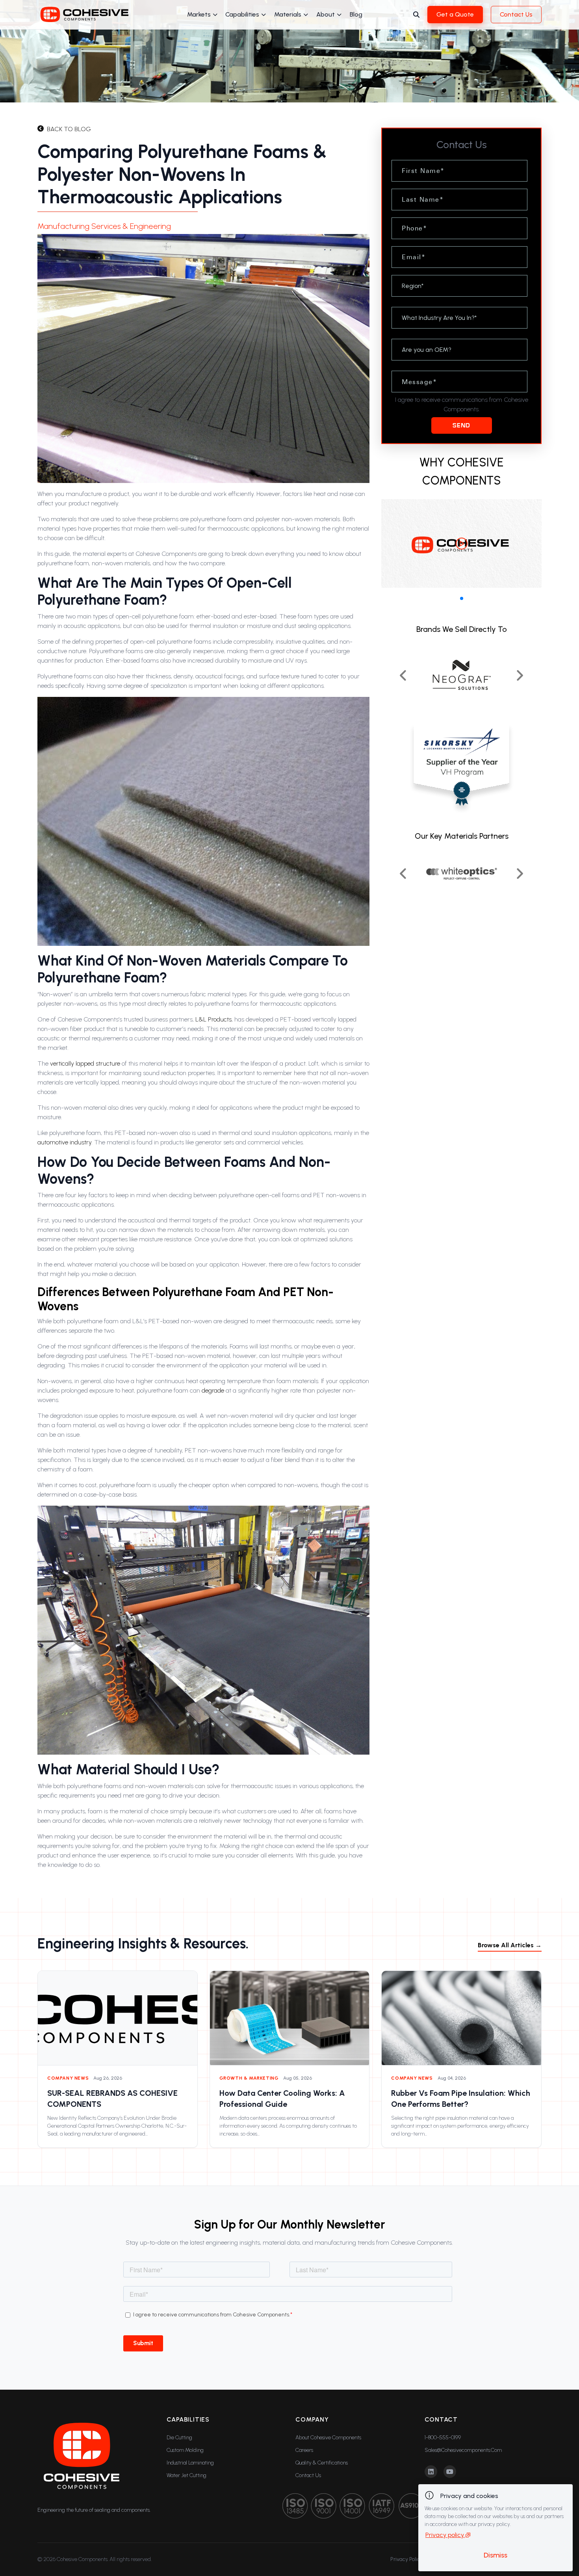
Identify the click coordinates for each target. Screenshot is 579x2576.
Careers (304, 2450)
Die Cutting (179, 2438)
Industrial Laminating (190, 2463)
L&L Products (213, 1019)
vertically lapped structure (85, 1063)
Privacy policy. (445, 2535)
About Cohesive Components (328, 2438)
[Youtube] (450, 2472)
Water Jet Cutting (187, 2475)
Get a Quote (455, 14)
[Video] (461, 543)
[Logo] (85, 15)
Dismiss (495, 2555)
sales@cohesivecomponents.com (463, 2450)
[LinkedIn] (431, 2472)
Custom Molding (185, 2450)
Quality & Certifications (322, 2463)
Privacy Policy (406, 2559)
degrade (213, 1390)
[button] (462, 598)
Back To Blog (69, 129)
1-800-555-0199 (443, 2438)
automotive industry (64, 1142)
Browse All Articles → (510, 1945)
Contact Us (516, 14)
